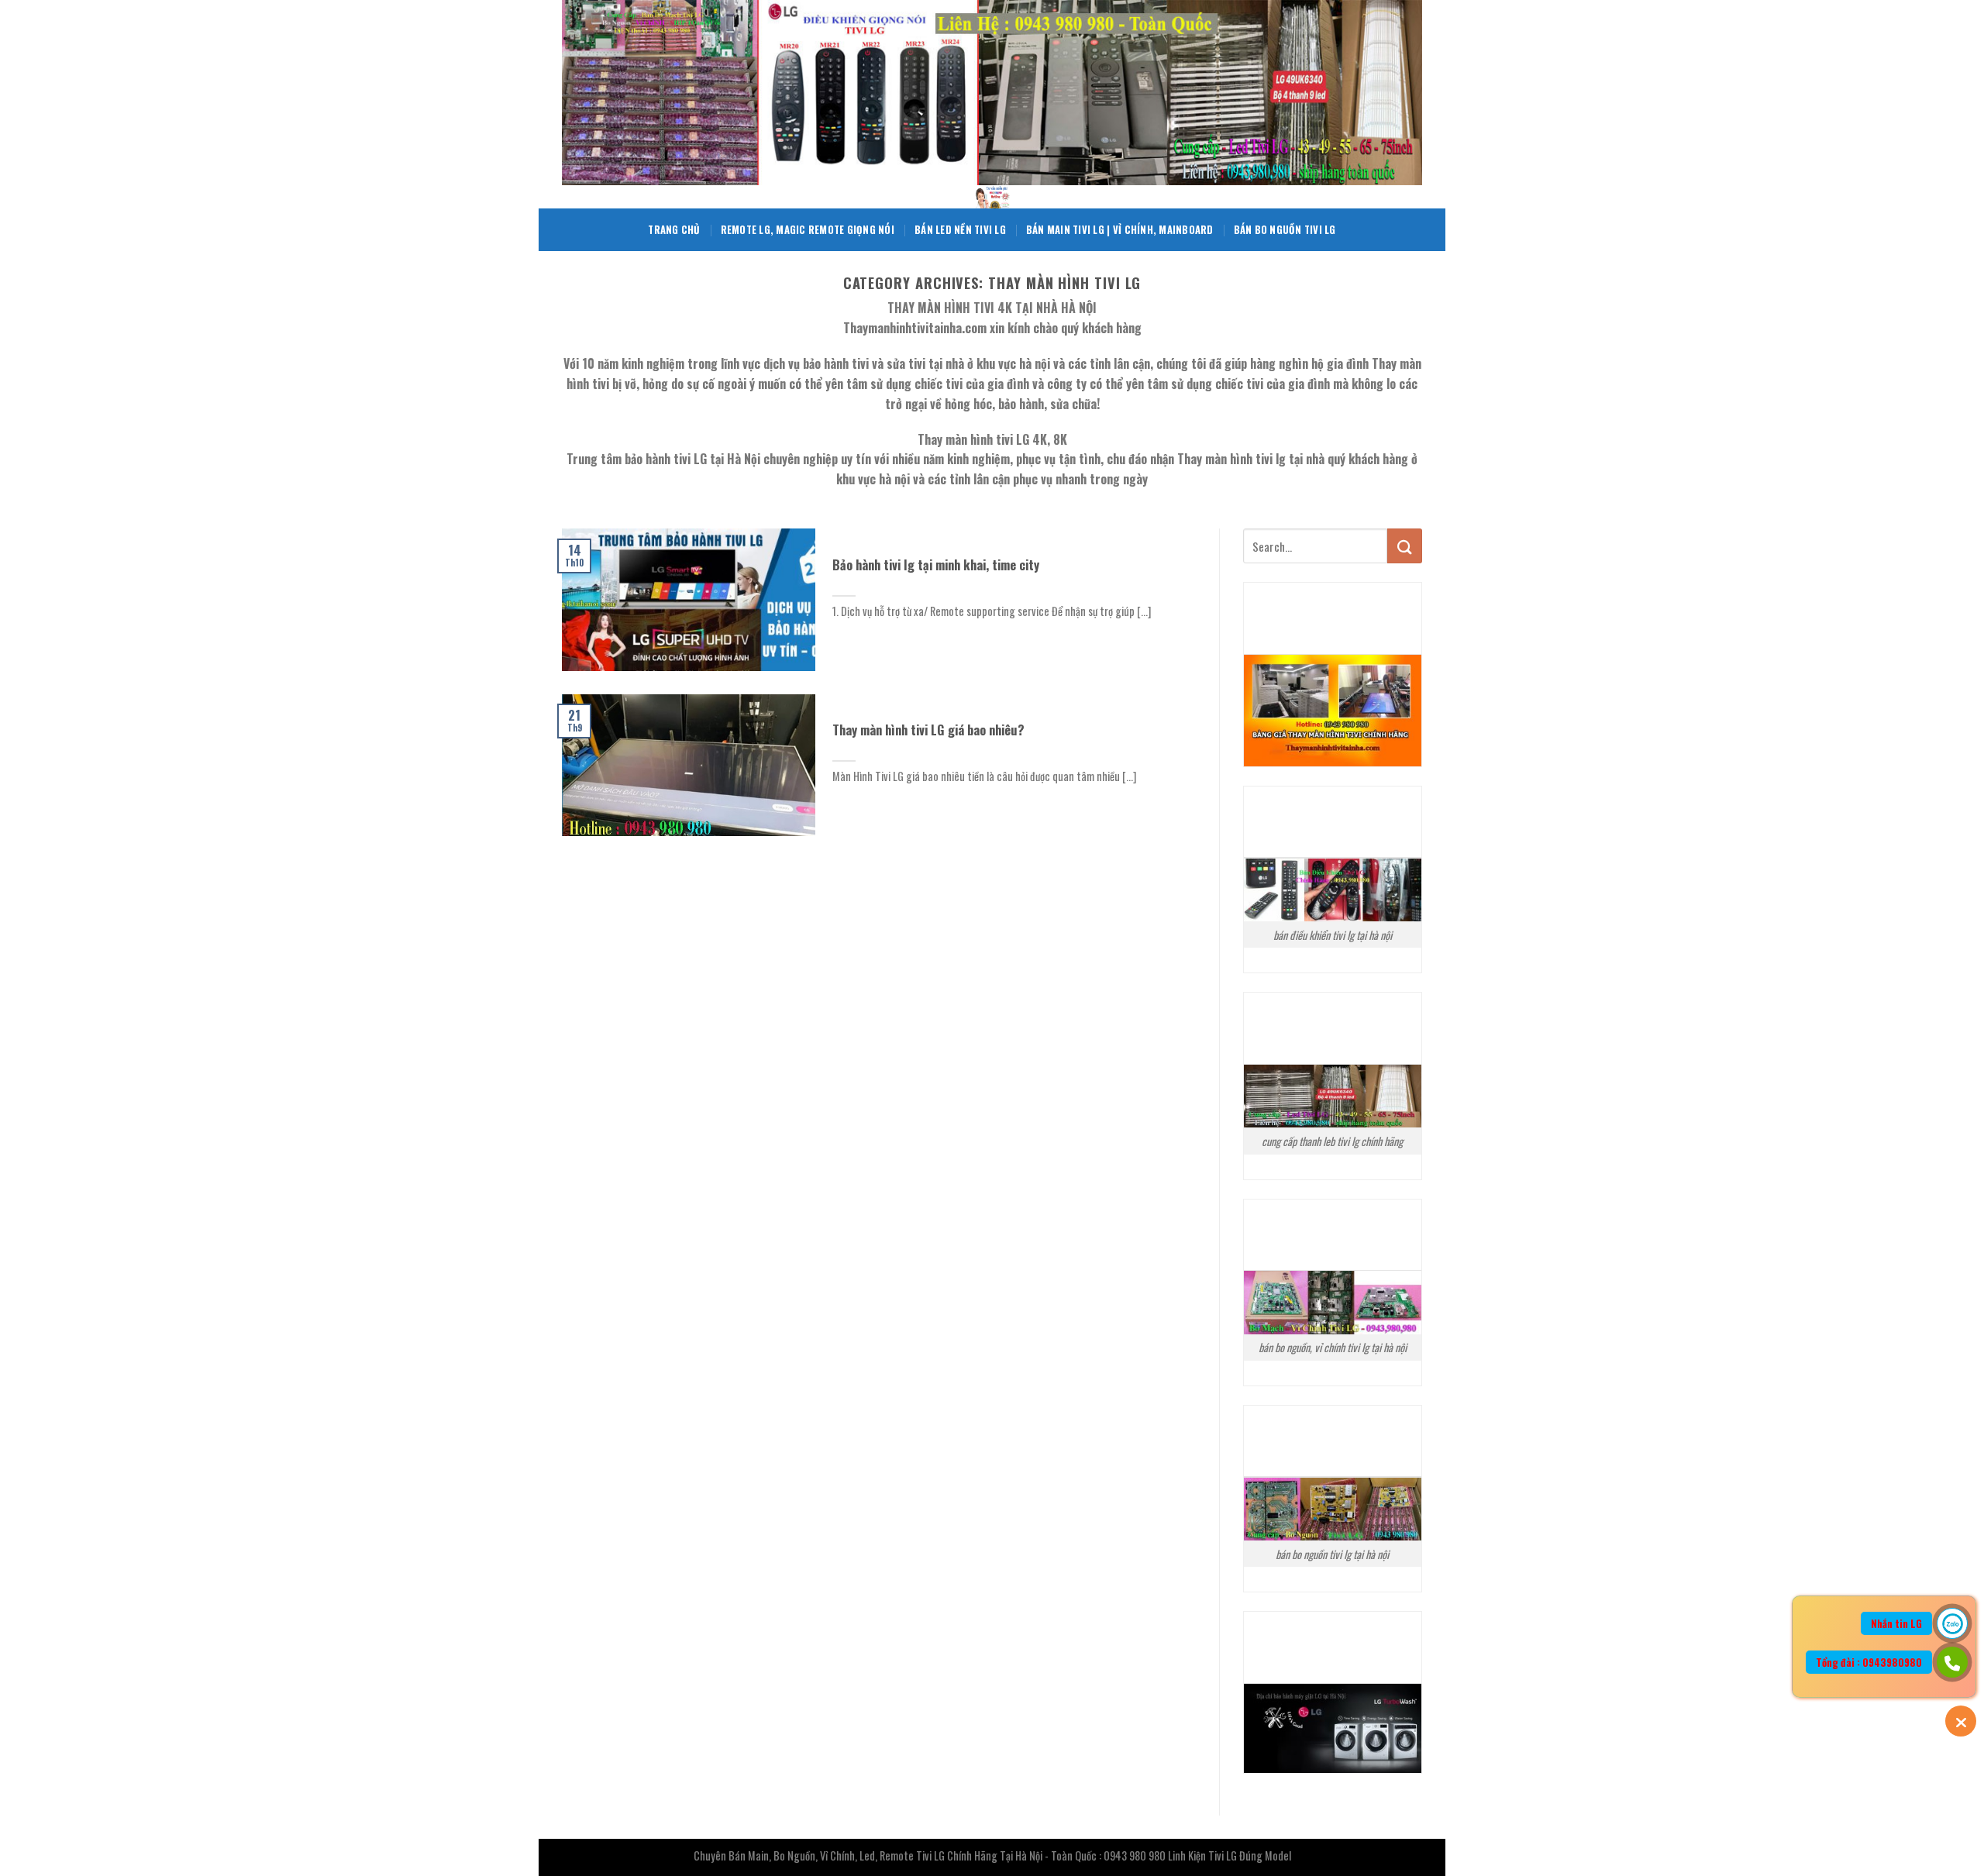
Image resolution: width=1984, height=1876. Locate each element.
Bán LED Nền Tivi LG (960, 230)
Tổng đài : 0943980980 (1869, 1662)
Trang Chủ (674, 230)
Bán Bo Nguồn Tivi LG (1285, 230)
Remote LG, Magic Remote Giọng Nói (808, 230)
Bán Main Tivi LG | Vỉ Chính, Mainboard (1120, 230)
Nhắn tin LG (1896, 1623)
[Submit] (1405, 546)
